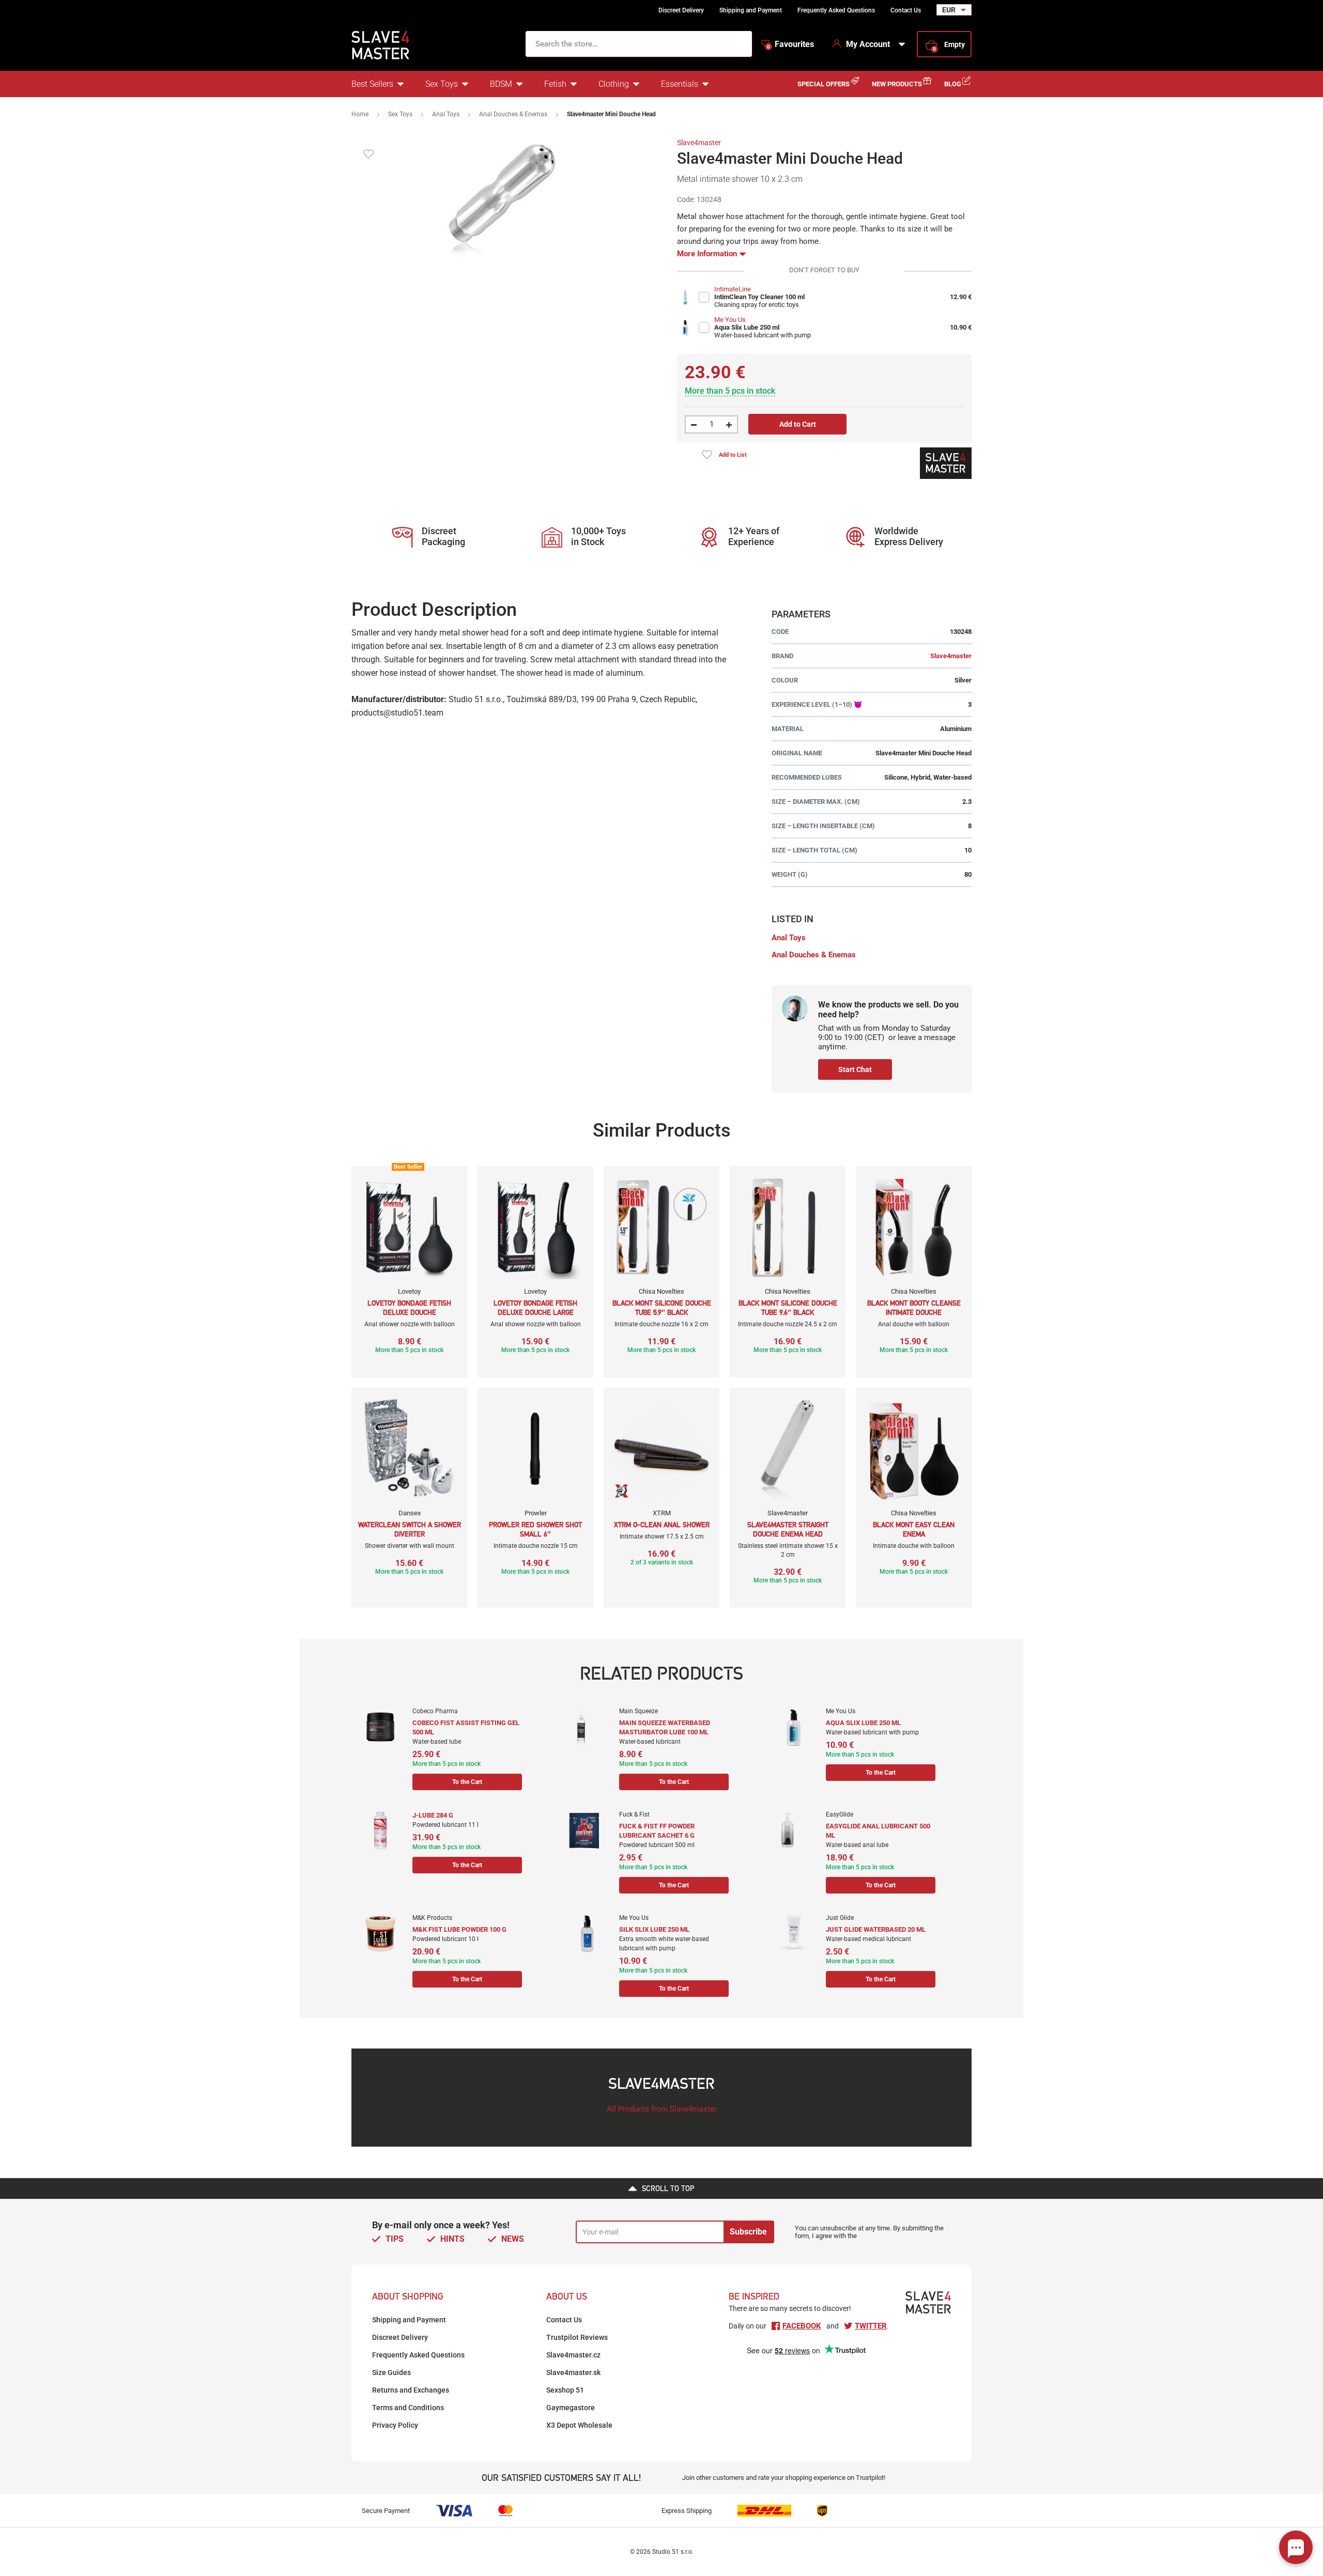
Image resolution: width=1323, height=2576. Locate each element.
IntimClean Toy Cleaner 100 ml (759, 297)
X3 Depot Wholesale (579, 2425)
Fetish (555, 84)
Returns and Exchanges (411, 2390)
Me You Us (730, 320)
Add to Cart (798, 424)
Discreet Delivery (681, 10)
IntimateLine (733, 289)
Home (360, 114)
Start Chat (855, 1069)
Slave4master (699, 143)
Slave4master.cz (573, 2355)
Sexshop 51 (565, 2390)
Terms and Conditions (408, 2408)
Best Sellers (372, 84)
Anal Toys (446, 114)
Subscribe (748, 2232)
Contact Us (906, 10)
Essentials (680, 84)
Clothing (614, 84)
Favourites (790, 44)
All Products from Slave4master (662, 2109)
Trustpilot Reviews (577, 2337)
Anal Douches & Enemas (513, 114)
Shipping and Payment (751, 10)
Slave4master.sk (573, 2372)
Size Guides (391, 2372)
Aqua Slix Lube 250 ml (747, 327)
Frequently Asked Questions (836, 10)
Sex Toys (442, 84)
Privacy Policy (395, 2425)
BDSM (501, 84)
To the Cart (467, 1782)
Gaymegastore (571, 2408)
